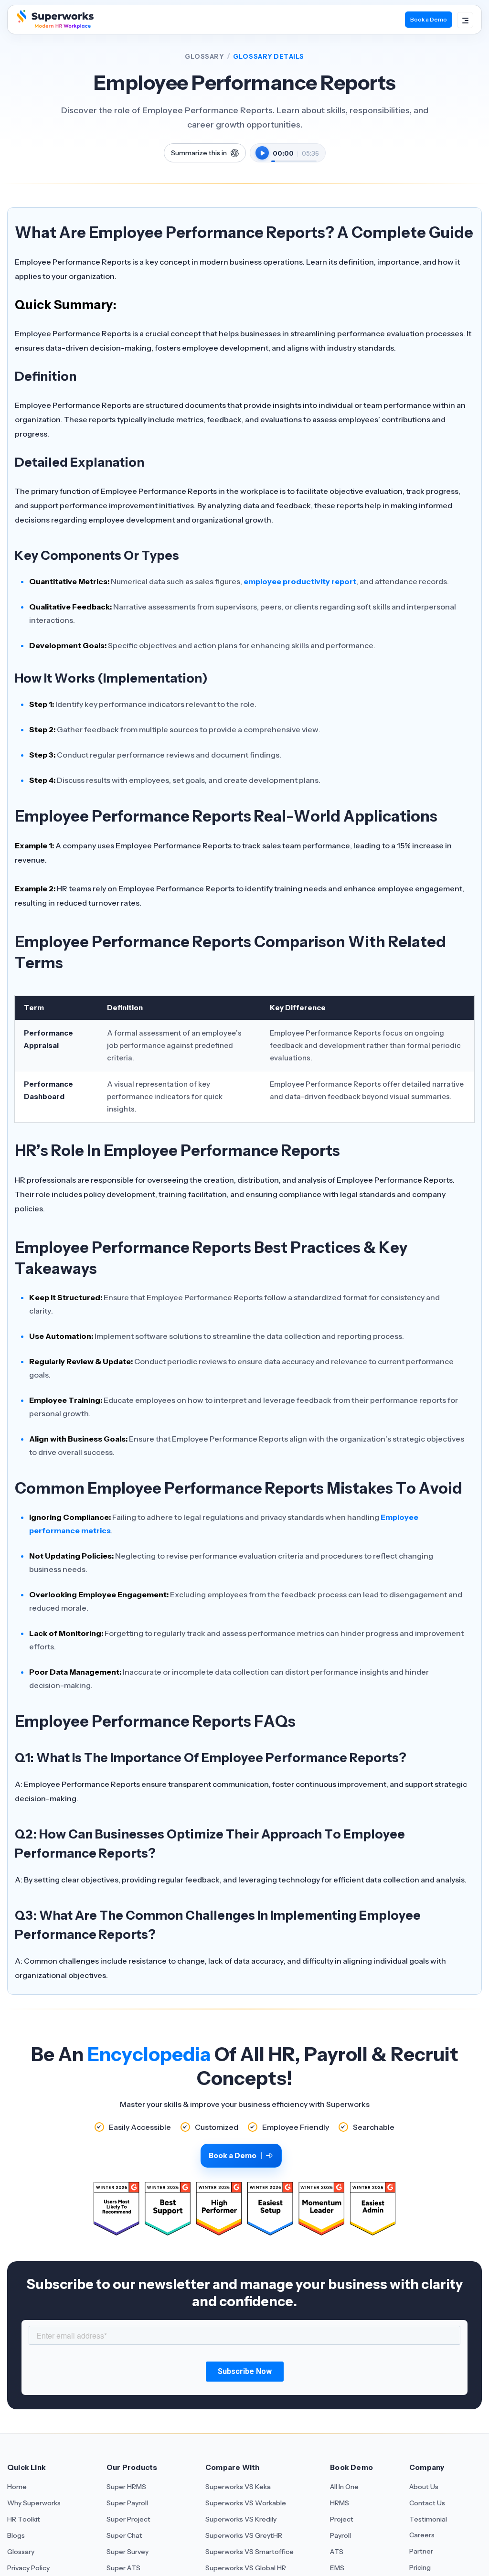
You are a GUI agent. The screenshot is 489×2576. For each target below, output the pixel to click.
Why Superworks (34, 2503)
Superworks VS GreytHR (244, 2535)
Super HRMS (126, 2487)
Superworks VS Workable (246, 2503)
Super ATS (123, 2568)
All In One (344, 2487)
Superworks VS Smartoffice (250, 2552)
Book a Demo (429, 19)
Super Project (128, 2519)
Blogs (16, 2535)
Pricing (420, 2567)
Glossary (204, 56)
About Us (424, 2487)
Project (342, 2519)
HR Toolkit (24, 2519)
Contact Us (427, 2503)
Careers (422, 2535)
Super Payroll (127, 2503)
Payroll (340, 2535)
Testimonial (428, 2519)
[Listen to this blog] (262, 153)
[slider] (294, 156)
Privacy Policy (28, 2568)
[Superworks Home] (54, 26)
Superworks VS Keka (238, 2487)
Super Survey (128, 2552)
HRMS (340, 2503)
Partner (421, 2551)
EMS (337, 2568)
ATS (337, 2552)
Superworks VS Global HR (246, 2568)
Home (17, 2487)
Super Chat (124, 2535)
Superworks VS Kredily (241, 2519)
